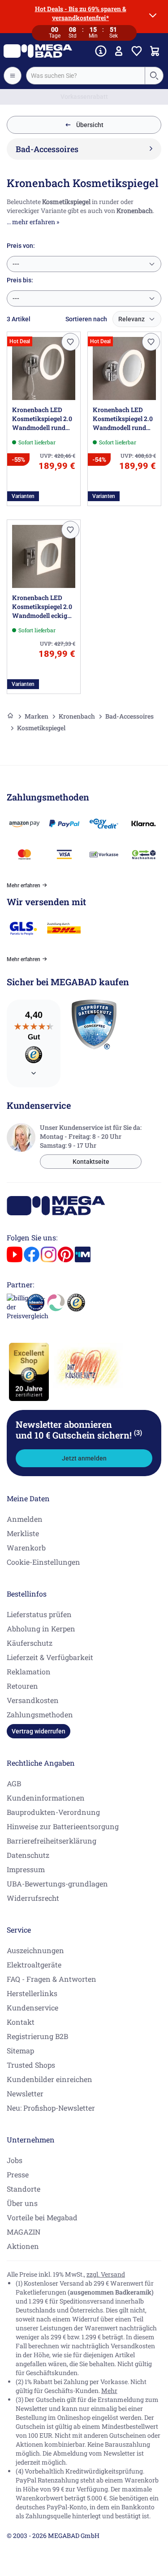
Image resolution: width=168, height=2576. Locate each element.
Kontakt (21, 2022)
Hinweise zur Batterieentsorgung (63, 1826)
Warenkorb (26, 1548)
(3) (138, 1432)
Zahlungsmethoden (40, 1714)
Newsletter (25, 2093)
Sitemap (20, 2050)
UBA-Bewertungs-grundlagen (57, 1884)
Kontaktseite (91, 1162)
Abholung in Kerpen (41, 1629)
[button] (70, 342)
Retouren (22, 1686)
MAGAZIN (24, 2232)
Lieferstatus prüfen (39, 1614)
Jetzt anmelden (84, 1458)
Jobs (15, 2160)
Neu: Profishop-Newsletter (51, 2108)
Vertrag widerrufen (39, 1731)
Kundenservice (32, 2008)
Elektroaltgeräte (34, 1965)
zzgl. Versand (106, 2274)
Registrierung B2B (37, 2036)
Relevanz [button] (131, 319)
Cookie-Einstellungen (43, 1562)
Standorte (24, 2189)
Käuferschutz (30, 1643)
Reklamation (29, 1671)
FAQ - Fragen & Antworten (52, 1979)
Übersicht (90, 125)
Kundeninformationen (46, 1798)
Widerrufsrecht (33, 1898)
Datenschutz (28, 1855)
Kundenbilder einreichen (50, 2079)
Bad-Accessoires (129, 716)
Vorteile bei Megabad (42, 2217)
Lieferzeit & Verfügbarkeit (50, 1657)
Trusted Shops (31, 2065)
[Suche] (154, 76)
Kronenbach (77, 716)
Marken (37, 716)
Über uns (22, 2203)
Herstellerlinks (32, 1993)
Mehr (109, 2391)
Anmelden (25, 1519)
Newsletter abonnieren (79, 1430)
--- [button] (16, 264)
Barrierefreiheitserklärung (52, 1841)
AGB (14, 1783)
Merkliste (23, 1533)
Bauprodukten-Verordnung (53, 1812)
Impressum (26, 1869)
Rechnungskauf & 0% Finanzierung (84, 97)
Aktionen (23, 2246)
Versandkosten (33, 1700)
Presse (18, 2174)
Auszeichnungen (35, 1950)
